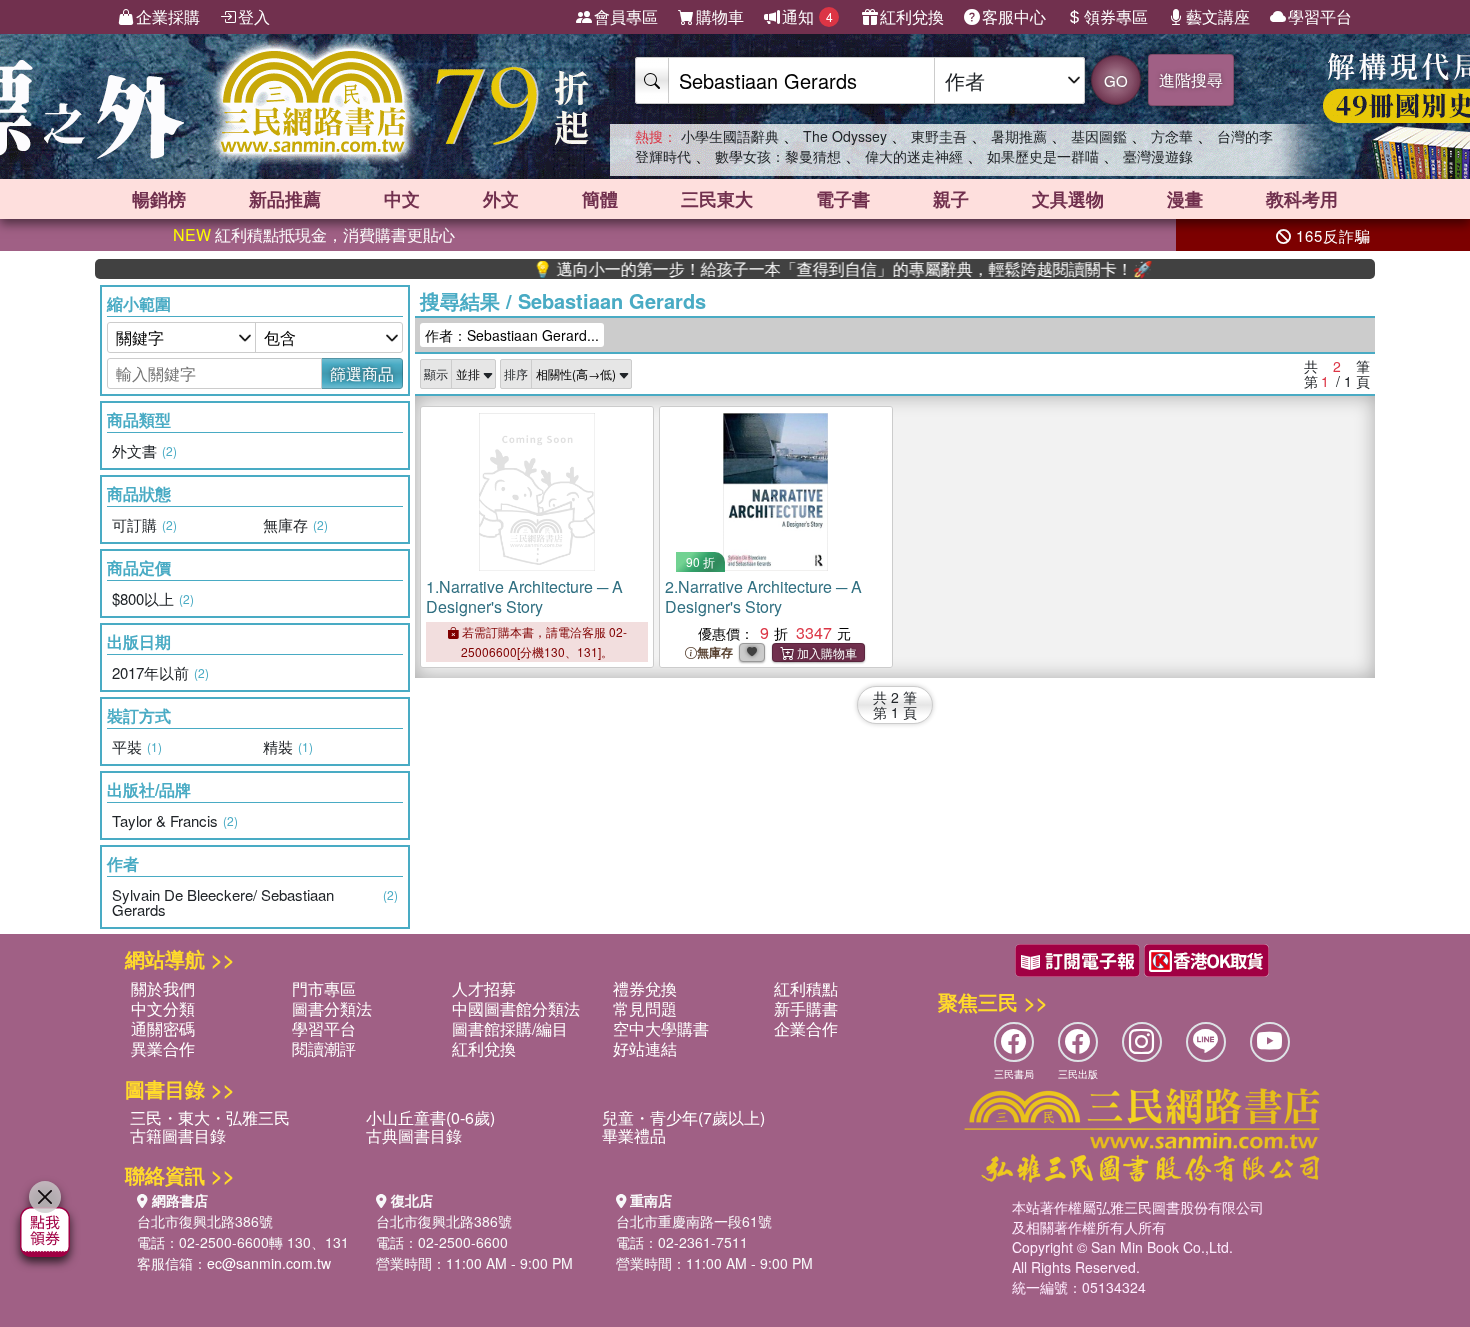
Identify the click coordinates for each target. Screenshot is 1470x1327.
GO (1116, 80)
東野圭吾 (939, 136)
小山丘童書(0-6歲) (430, 1117)
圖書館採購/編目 (510, 1028)
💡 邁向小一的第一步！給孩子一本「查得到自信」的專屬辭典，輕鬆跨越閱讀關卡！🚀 (810, 269)
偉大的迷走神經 (914, 156)
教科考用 (1302, 199)
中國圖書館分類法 (516, 1008)
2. (763, 596)
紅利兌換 (912, 16)
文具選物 (1068, 199)
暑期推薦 (1019, 136)
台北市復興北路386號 (205, 1221)
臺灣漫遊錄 (1158, 156)
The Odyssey (845, 136)
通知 (807, 16)
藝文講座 (1218, 16)
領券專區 (1116, 16)
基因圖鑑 (1099, 136)
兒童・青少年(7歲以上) (683, 1117)
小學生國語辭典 (730, 136)
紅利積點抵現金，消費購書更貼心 (314, 234)
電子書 (843, 199)
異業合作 (163, 1048)
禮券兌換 (645, 988)
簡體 (600, 199)
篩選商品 (362, 373)
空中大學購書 (661, 1028)
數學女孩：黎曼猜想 (778, 156)
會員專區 (626, 16)
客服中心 (1014, 16)
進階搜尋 (1191, 79)
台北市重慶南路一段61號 (694, 1221)
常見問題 (645, 1008)
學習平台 (1320, 16)
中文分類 (163, 1008)
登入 (254, 16)
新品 (285, 199)
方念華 (1172, 136)
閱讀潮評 (324, 1048)
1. (524, 596)
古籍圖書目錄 (178, 1135)
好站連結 (645, 1048)
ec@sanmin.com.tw (269, 1263)
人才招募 (484, 988)
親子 (951, 199)
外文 (501, 199)
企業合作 (806, 1028)
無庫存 (715, 652)
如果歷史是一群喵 (1043, 156)
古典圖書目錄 (414, 1135)
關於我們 (163, 988)
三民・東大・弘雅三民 (210, 1117)
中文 (402, 199)
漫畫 (1185, 199)
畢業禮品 (634, 1135)
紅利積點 (806, 988)
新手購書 (806, 1008)
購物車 (720, 16)
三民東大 (717, 199)
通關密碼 (163, 1028)
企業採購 (168, 16)
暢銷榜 (159, 199)
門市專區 (324, 988)
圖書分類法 (332, 1008)
